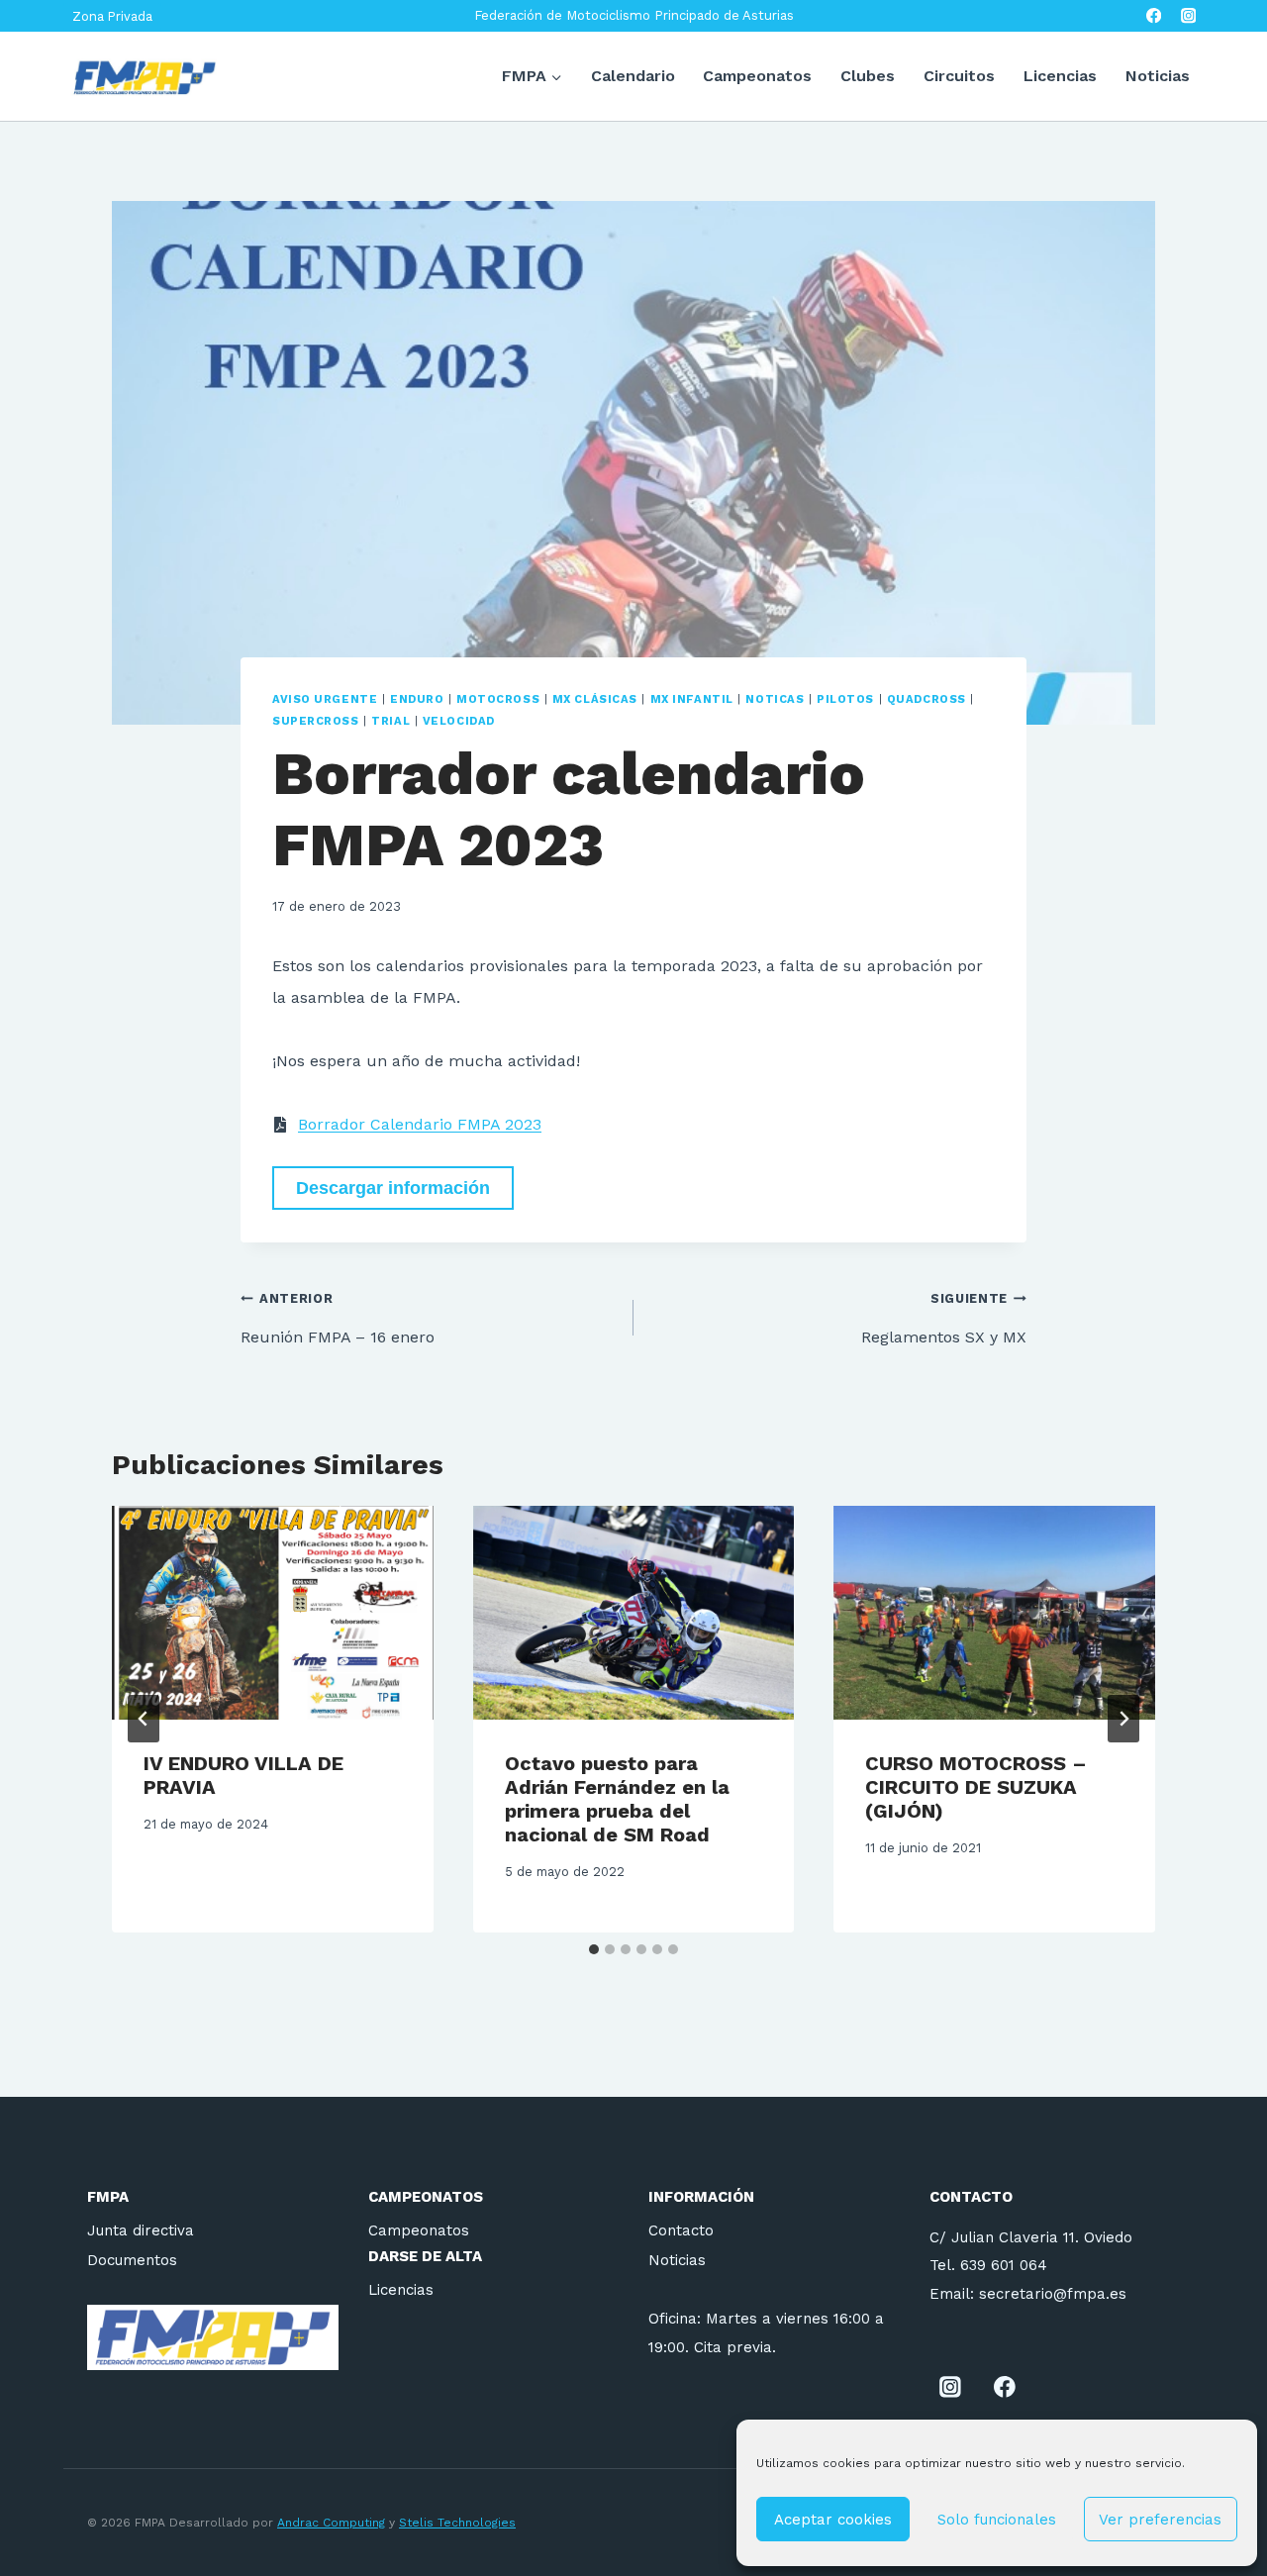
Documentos (132, 2260)
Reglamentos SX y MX (944, 1319)
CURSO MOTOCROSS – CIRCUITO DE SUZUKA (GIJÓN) (976, 1787)
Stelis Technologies (457, 2523)
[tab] (594, 1949)
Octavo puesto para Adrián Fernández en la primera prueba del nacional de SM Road (617, 1799)
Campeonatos (757, 76)
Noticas (775, 699)
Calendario (633, 76)
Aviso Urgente (325, 699)
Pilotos (845, 699)
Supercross (316, 721)
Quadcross (926, 699)
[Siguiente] (1123, 1719)
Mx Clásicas (595, 699)
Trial (390, 721)
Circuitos (959, 76)
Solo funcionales (997, 2520)
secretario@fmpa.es (1053, 2294)
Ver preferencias (1160, 2520)
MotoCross (498, 699)
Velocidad (459, 721)
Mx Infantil (692, 699)
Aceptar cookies (833, 2520)
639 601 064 (1004, 2265)
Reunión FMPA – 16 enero (338, 1319)
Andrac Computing (331, 2523)
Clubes (868, 76)
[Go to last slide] (144, 1719)
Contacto (681, 2230)
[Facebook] (1154, 16)
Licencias (1060, 76)
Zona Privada (112, 16)
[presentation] (273, 1613)
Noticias (1158, 76)
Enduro (417, 699)
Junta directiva (141, 2230)
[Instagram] (1188, 16)
